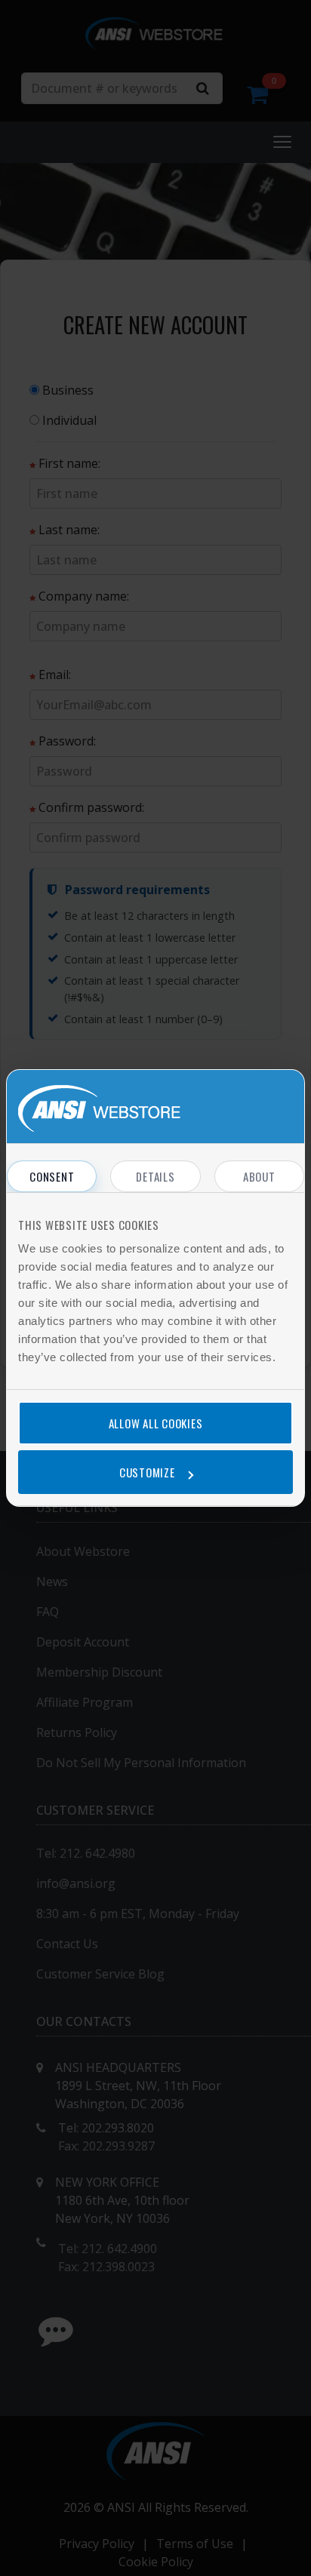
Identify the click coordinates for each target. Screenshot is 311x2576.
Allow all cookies (156, 1423)
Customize (147, 1472)
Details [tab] (155, 1176)
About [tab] (259, 1176)
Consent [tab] (52, 1176)
